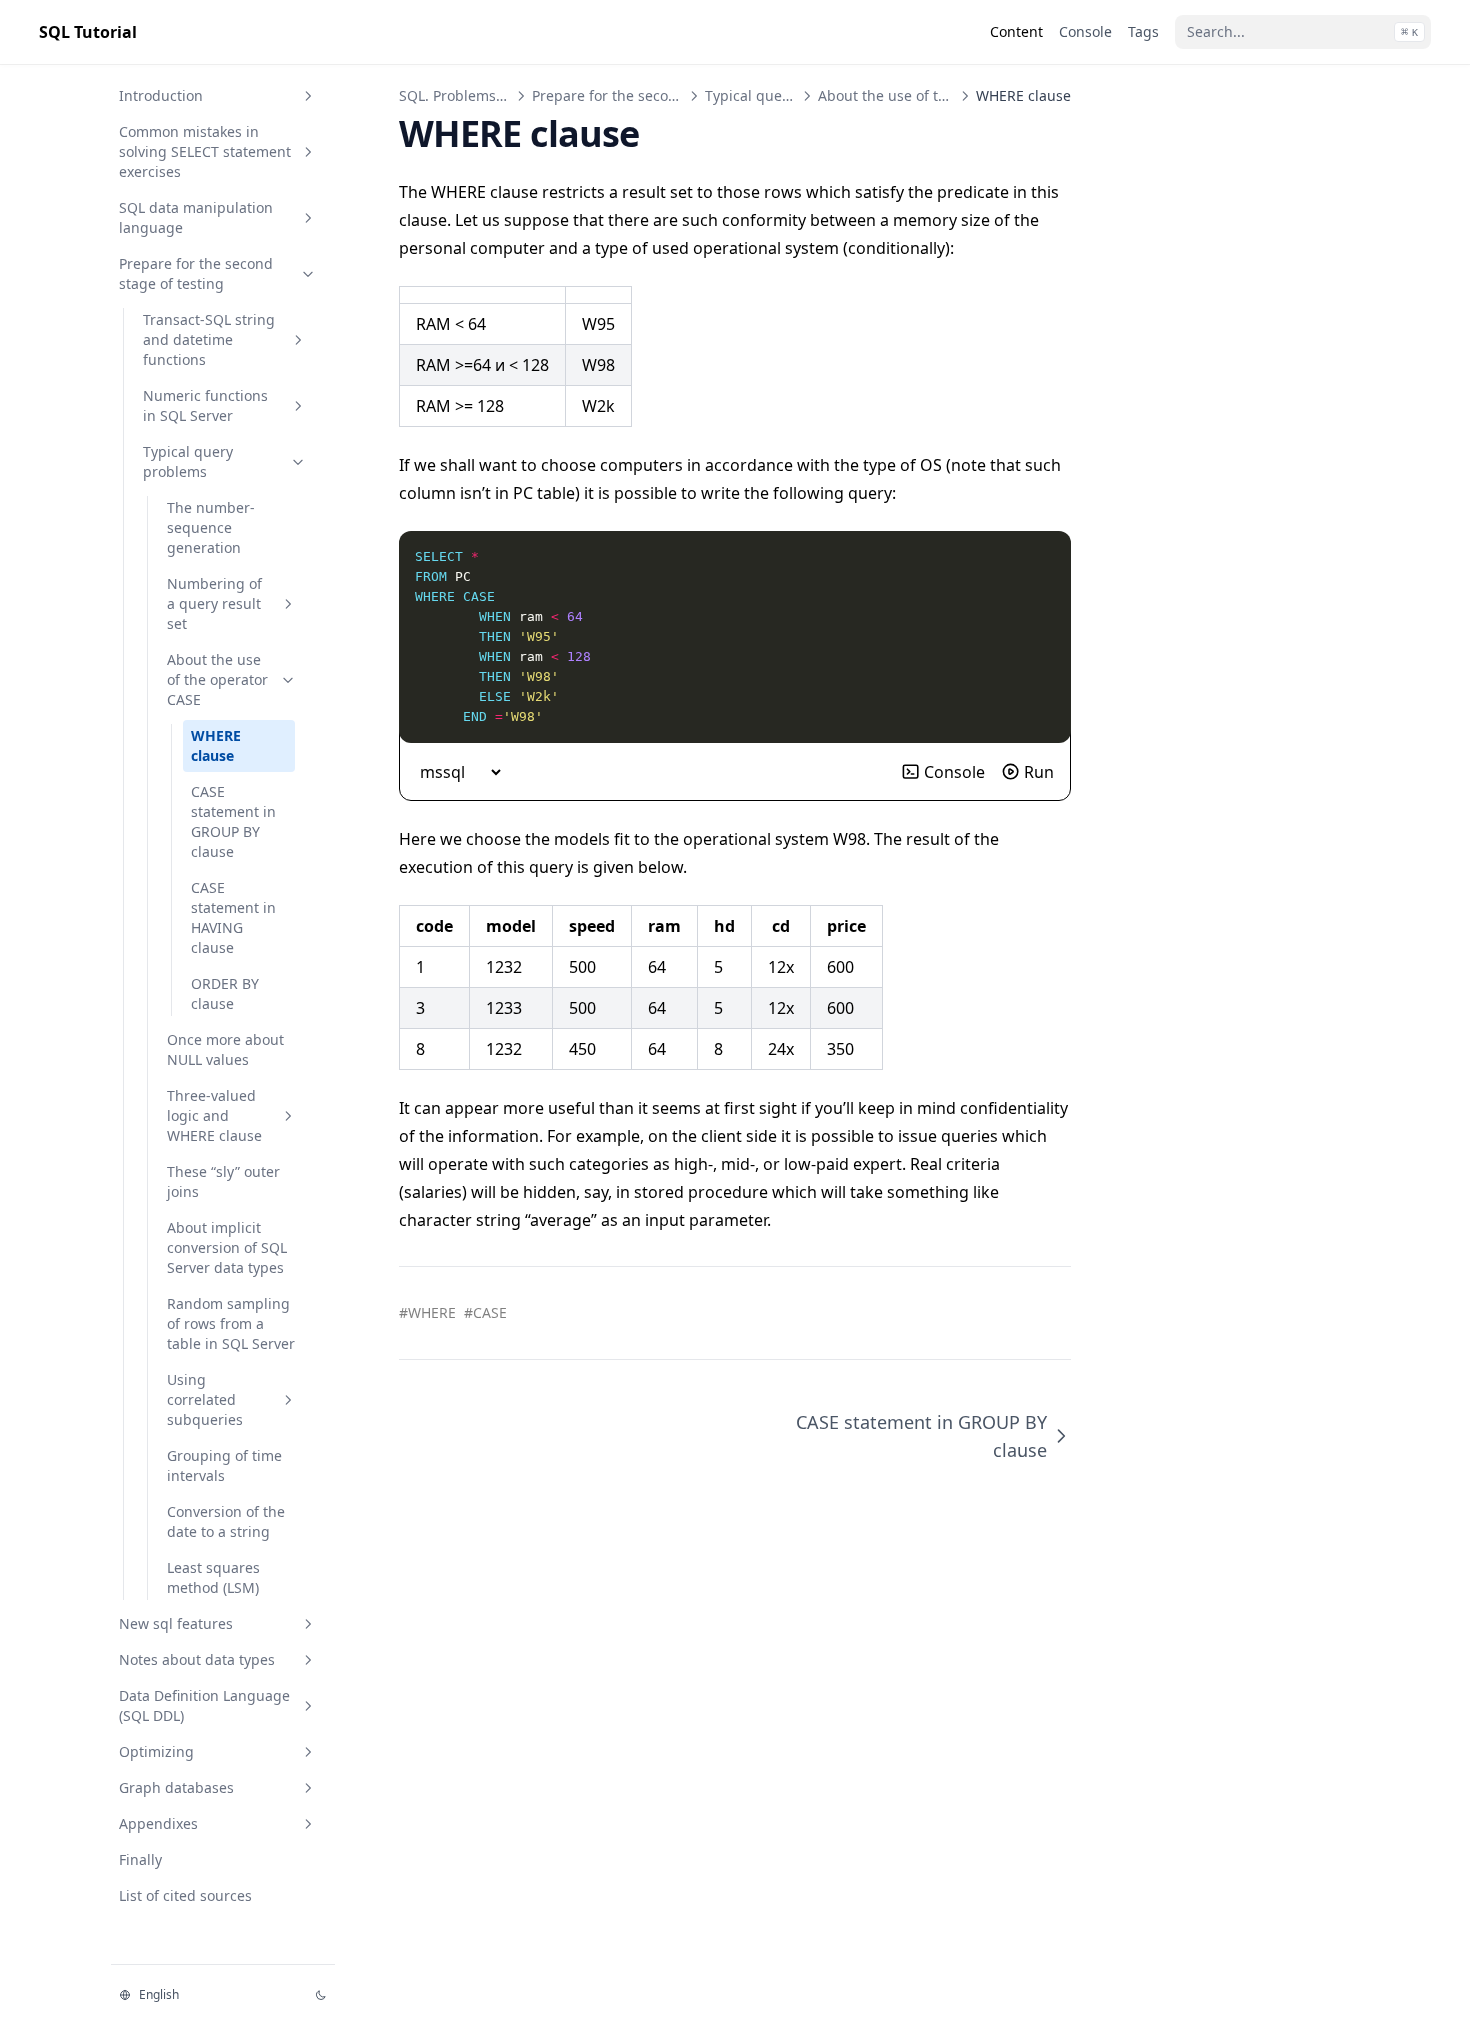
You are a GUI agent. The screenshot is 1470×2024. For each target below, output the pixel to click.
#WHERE (427, 1312)
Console (954, 772)
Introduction (161, 95)
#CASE (485, 1312)
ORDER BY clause (225, 993)
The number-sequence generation (211, 527)
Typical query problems (188, 461)
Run (1039, 772)
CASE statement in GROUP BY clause (233, 821)
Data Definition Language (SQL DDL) (204, 1705)
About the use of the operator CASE (217, 679)
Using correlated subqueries (205, 1399)
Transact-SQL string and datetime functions (209, 339)
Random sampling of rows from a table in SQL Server (231, 1323)
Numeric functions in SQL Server (205, 405)
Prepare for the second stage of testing (196, 273)
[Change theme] (321, 1995)
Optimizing (156, 1751)
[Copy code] (1045, 557)
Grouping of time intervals (224, 1465)
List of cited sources (185, 1895)
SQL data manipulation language (196, 217)
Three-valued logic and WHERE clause (214, 1115)
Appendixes (158, 1823)
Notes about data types (197, 1659)
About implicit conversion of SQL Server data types (227, 1247)
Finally (140, 1859)
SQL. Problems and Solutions (495, 95)
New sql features (176, 1623)
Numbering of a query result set (214, 603)
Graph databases (176, 1787)
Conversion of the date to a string (226, 1521)
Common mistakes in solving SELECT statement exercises (205, 151)
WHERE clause (216, 745)
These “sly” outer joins (223, 1181)
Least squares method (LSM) (213, 1577)
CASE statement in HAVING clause (233, 917)
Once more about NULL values (225, 1049)
